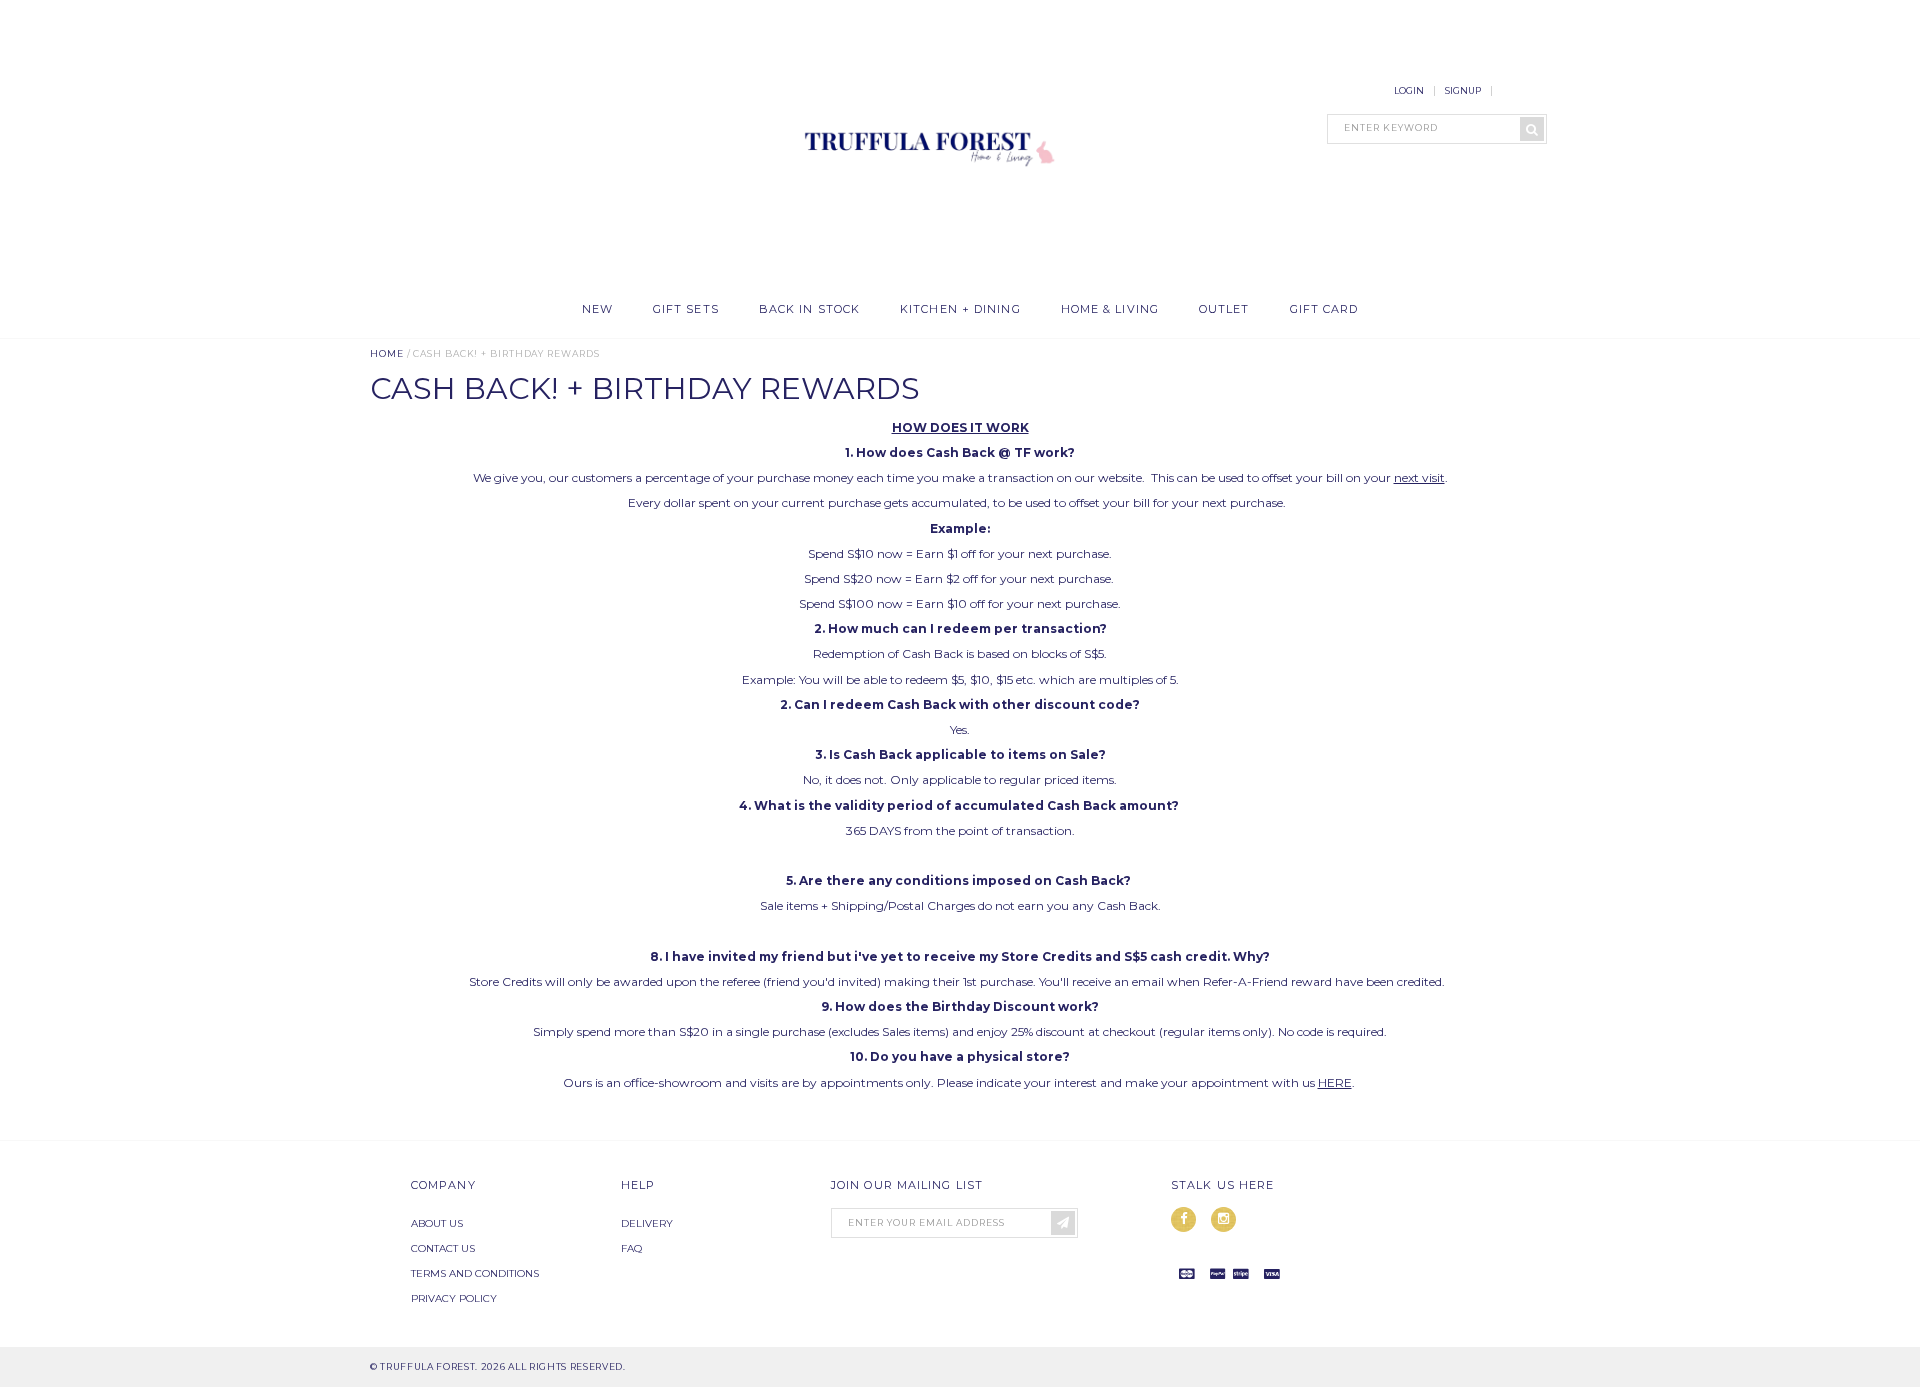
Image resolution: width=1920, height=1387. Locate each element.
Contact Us (443, 1248)
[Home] (925, 279)
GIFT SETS (686, 309)
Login (1409, 90)
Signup (1463, 90)
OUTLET (1224, 309)
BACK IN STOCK (809, 309)
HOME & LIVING (1110, 309)
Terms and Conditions (475, 1273)
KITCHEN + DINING (960, 309)
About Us (437, 1223)
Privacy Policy (454, 1298)
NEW (597, 309)
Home (387, 353)
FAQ (631, 1248)
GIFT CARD (1324, 309)
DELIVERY (647, 1223)
